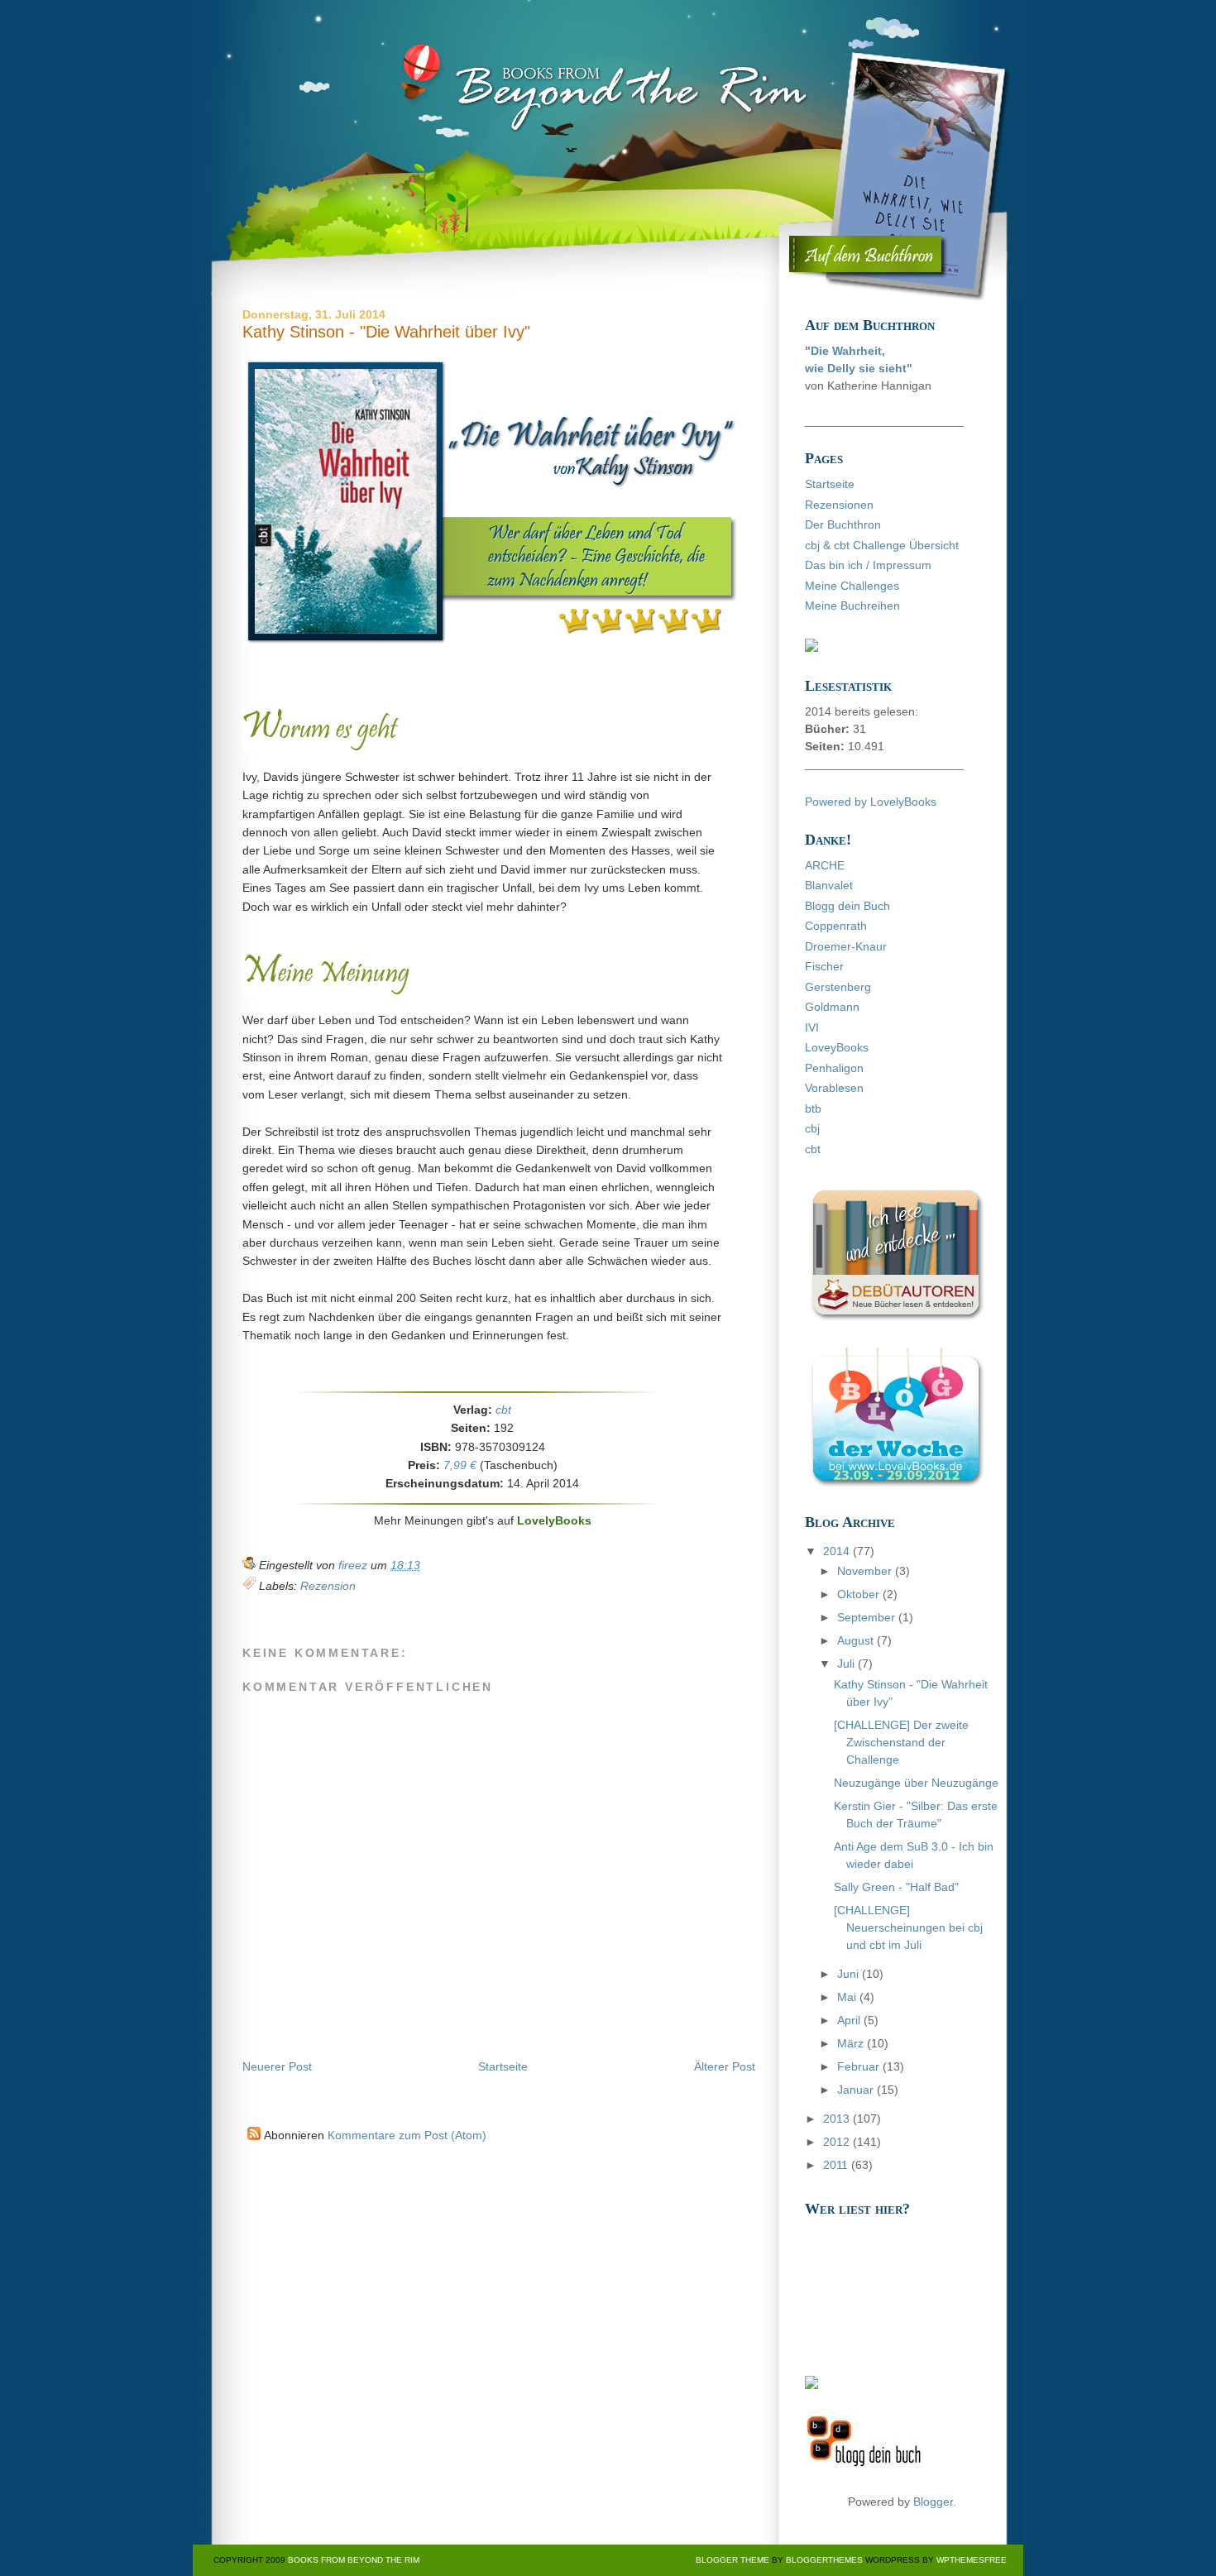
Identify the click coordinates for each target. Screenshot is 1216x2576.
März (852, 2043)
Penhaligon (834, 1068)
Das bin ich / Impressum (868, 565)
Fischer (824, 966)
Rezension (328, 1586)
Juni (850, 1974)
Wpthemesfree (972, 2560)
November (866, 1571)
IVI (812, 1027)
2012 (838, 2142)
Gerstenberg (838, 987)
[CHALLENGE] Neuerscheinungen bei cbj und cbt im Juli (908, 1927)
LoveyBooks (837, 1047)
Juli (847, 1664)
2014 (838, 1551)
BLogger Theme (732, 2560)
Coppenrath (836, 926)
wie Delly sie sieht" (859, 368)
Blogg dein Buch (847, 906)
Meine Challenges (852, 586)
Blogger (933, 2502)
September (868, 1617)
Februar (860, 2066)
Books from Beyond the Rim (354, 2560)
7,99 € (460, 1465)
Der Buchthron (843, 524)
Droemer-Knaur (846, 946)
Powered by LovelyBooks (871, 802)
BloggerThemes (823, 2560)
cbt (503, 1410)
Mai (848, 1997)
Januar (857, 2090)
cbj (812, 1128)
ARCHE (825, 865)
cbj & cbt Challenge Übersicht (882, 545)
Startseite (503, 2066)
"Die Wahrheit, (845, 351)
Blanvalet (829, 885)
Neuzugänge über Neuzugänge (916, 1783)
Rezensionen (839, 505)
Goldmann (832, 1007)
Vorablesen (834, 1088)
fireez (354, 1565)
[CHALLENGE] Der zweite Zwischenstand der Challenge (901, 1742)
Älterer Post (725, 2066)
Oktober (860, 1594)
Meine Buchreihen (852, 606)
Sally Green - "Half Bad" (896, 1887)
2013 (838, 2119)
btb (813, 1108)
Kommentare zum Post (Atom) (407, 2135)
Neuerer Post (277, 2066)
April (850, 2020)
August (857, 1640)
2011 (837, 2165)
